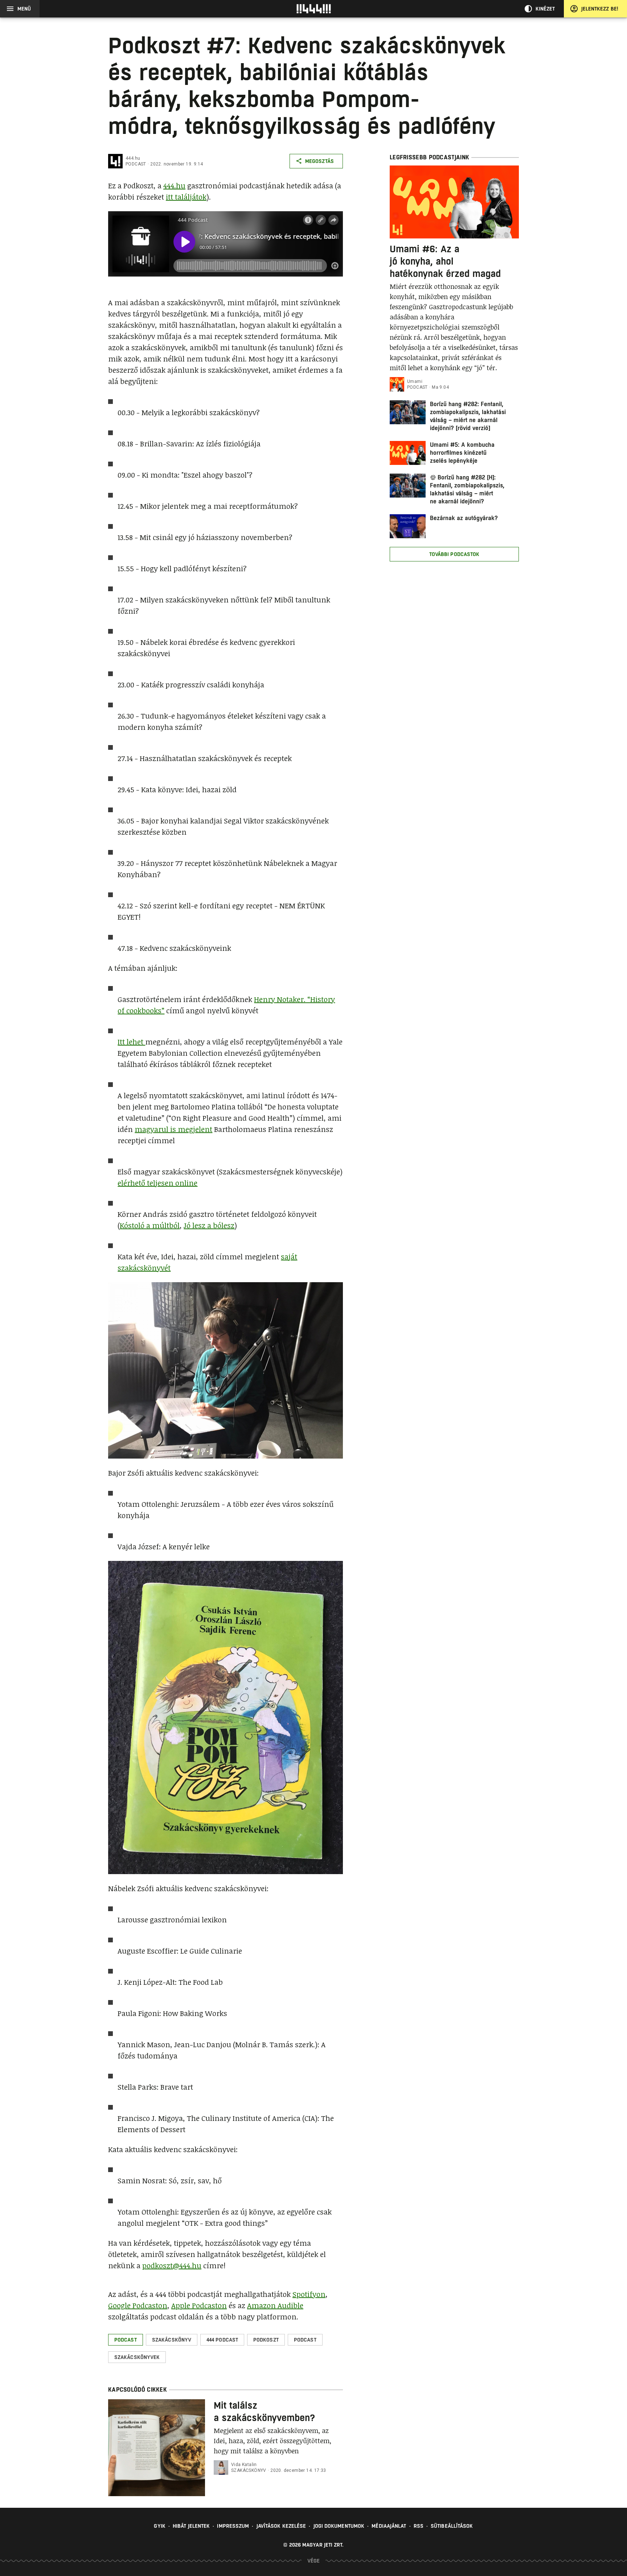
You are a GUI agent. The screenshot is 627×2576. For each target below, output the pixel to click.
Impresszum (233, 2526)
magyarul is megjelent (173, 1129)
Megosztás (319, 161)
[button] (126, 2340)
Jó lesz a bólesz (209, 1225)
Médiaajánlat (389, 2526)
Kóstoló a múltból (150, 1225)
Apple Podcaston (199, 2305)
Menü (24, 9)
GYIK (159, 2526)
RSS (419, 2526)
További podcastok (454, 554)
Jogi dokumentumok (339, 2526)
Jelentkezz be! (600, 9)
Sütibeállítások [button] (452, 2526)
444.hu (133, 158)
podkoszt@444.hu (172, 2265)
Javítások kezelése (281, 2526)
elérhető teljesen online (157, 1183)
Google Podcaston (138, 2305)
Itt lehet (131, 1042)
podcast (136, 164)
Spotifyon (309, 2294)
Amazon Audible (275, 2305)
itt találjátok (186, 197)
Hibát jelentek (191, 2526)
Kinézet (545, 9)
